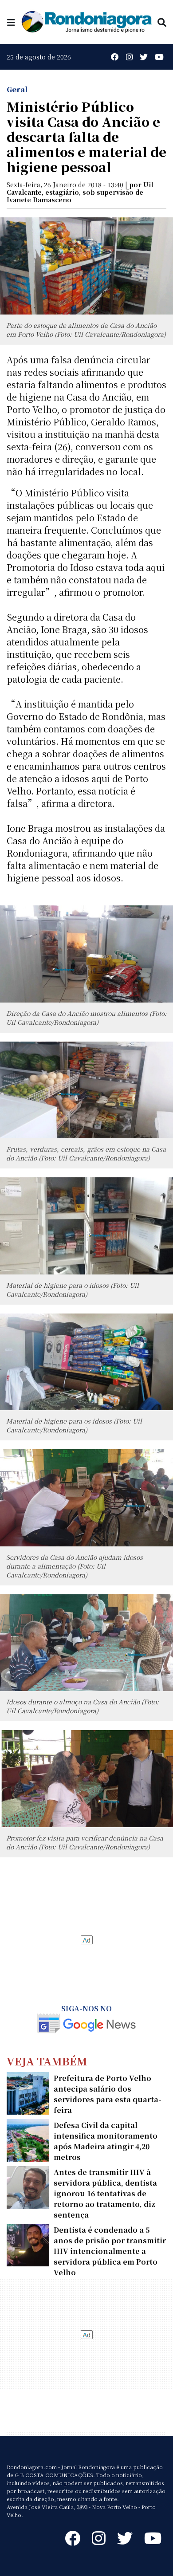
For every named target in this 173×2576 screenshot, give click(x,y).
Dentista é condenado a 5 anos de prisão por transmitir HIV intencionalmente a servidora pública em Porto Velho (110, 2251)
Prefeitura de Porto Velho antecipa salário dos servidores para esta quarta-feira (108, 2094)
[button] (11, 22)
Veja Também (47, 2061)
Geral (17, 89)
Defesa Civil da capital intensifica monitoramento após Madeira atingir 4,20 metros (106, 2141)
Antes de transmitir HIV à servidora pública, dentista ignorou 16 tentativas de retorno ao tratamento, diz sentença (105, 2193)
